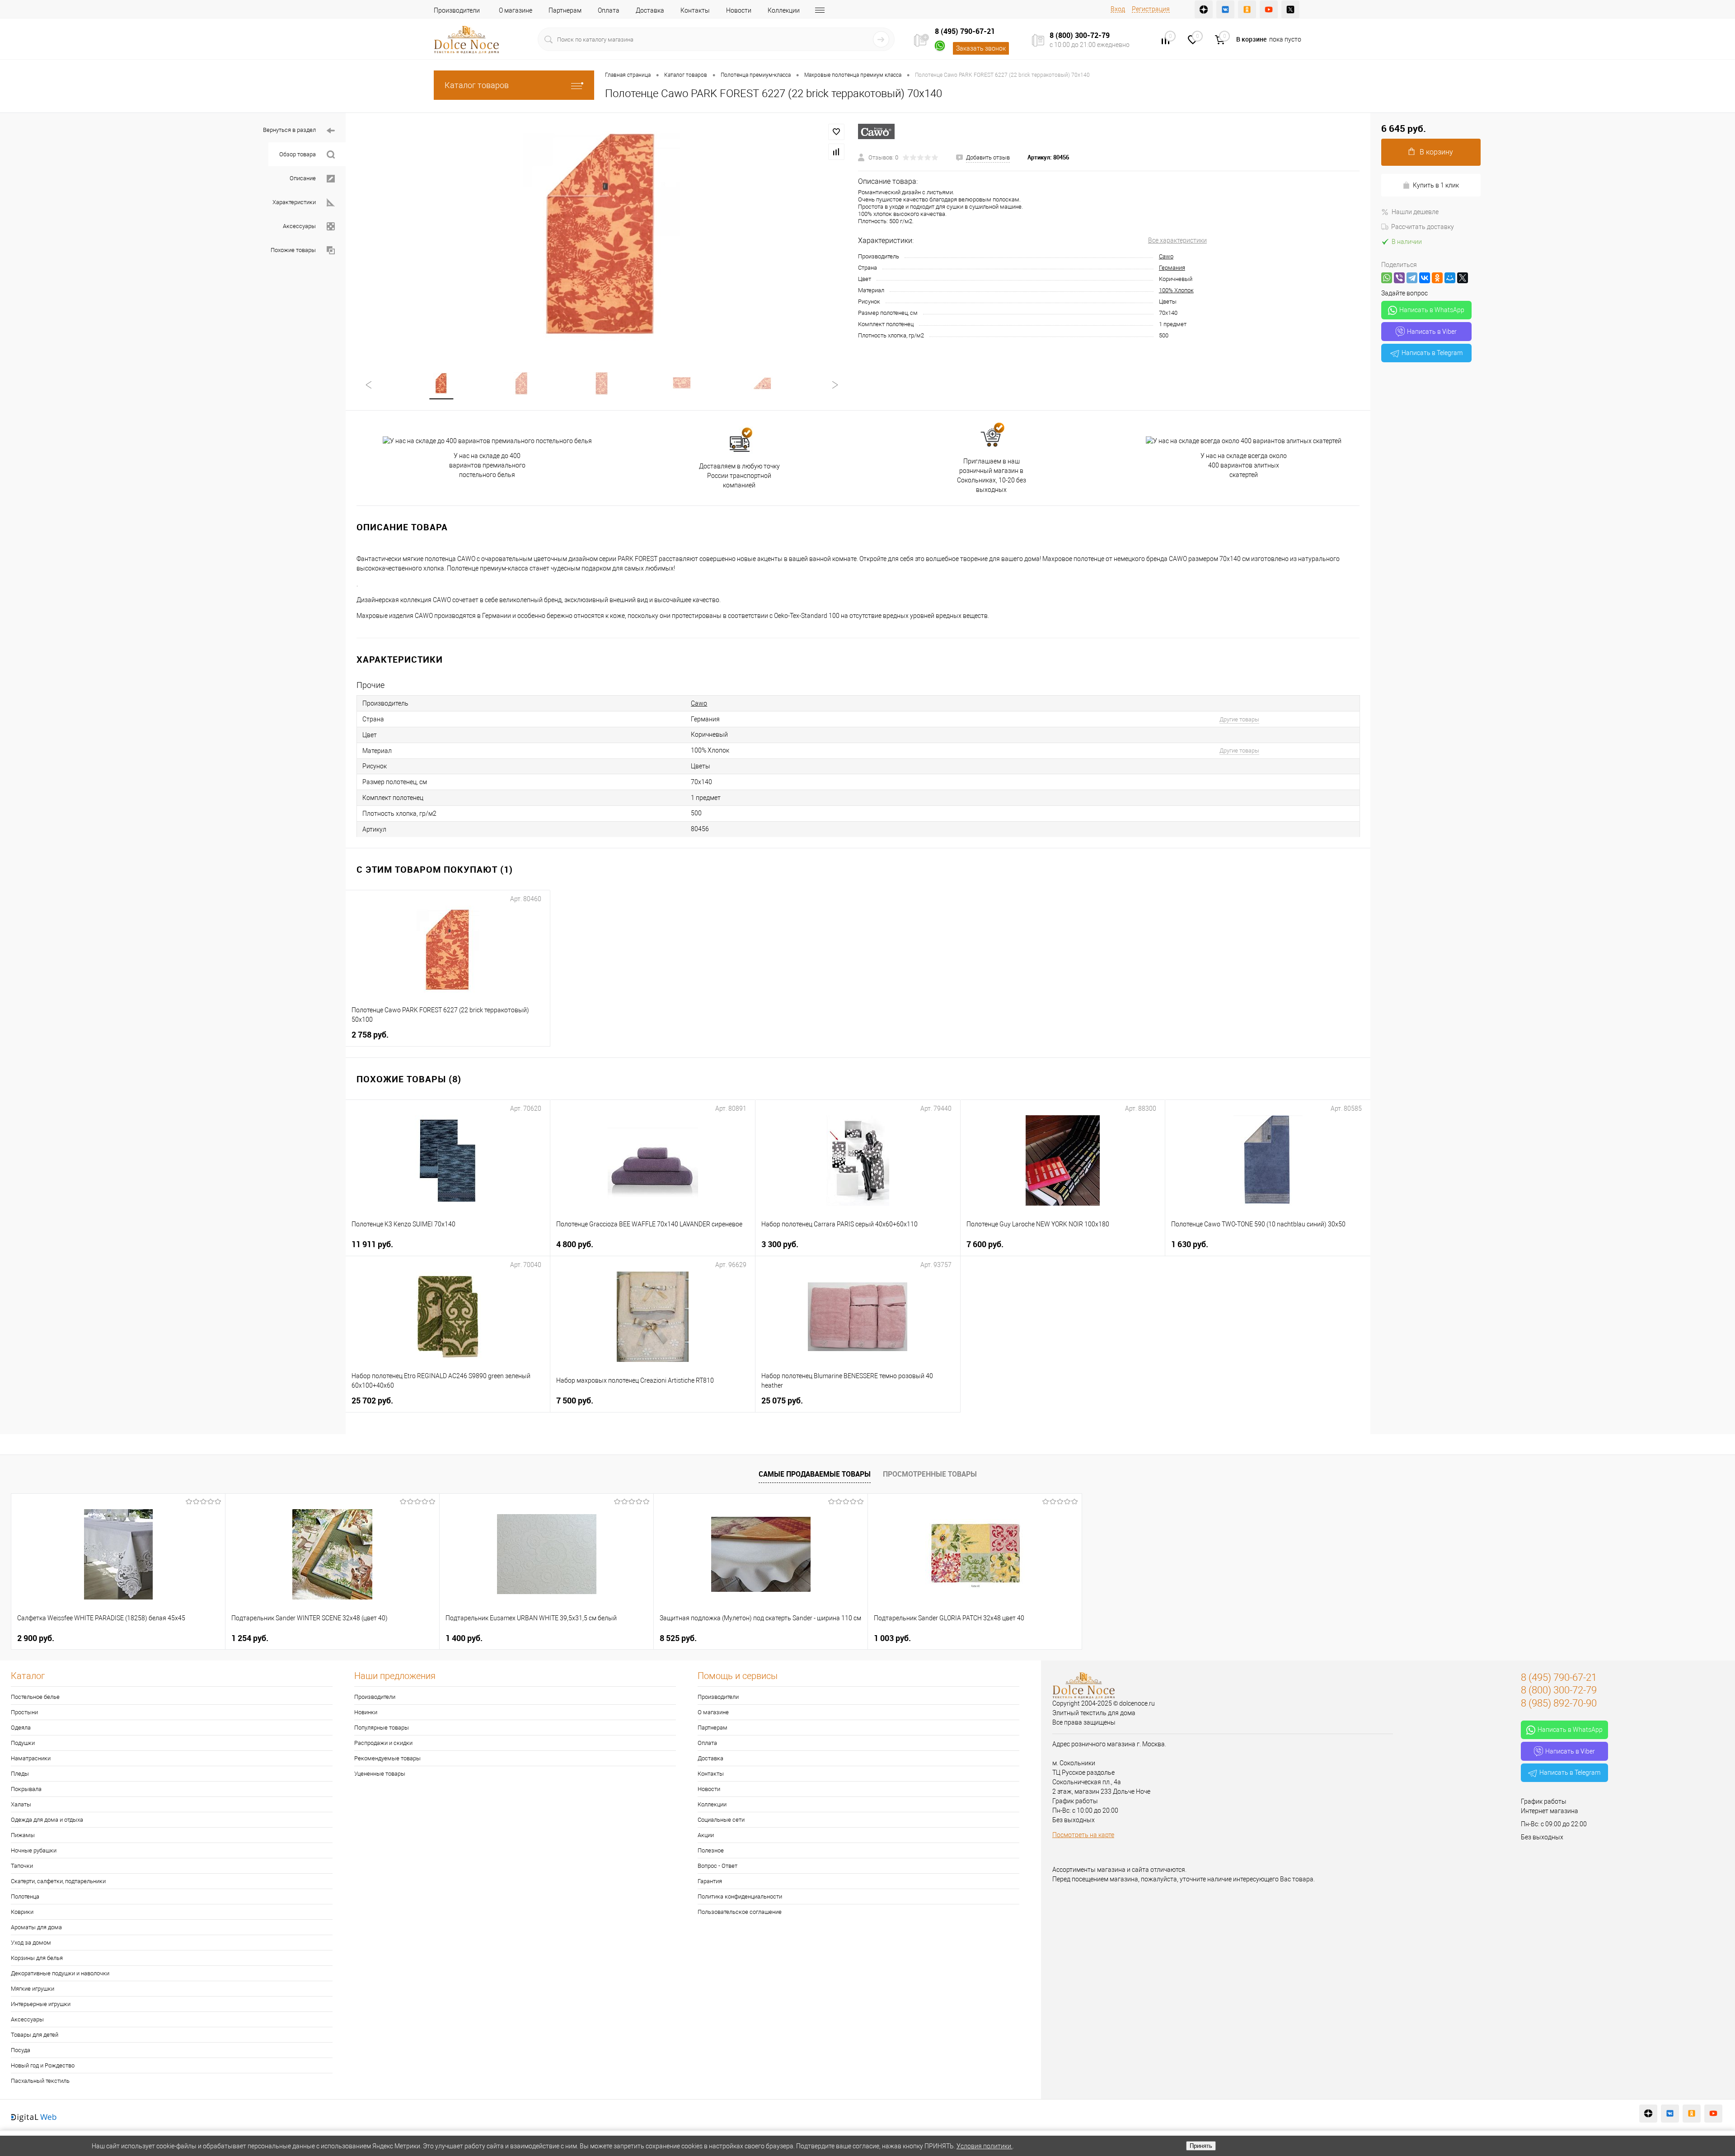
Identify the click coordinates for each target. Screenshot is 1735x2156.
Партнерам (565, 10)
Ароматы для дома (36, 1927)
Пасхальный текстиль (40, 2081)
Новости (739, 10)
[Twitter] (1290, 9)
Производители (457, 10)
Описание (303, 178)
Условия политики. (985, 2146)
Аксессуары (299, 226)
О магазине (516, 10)
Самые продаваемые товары (815, 1474)
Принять (1201, 2146)
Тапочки (22, 1866)
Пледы (20, 1774)
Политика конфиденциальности (740, 1896)
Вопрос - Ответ (717, 1866)
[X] (1463, 278)
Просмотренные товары (930, 1474)
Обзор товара (298, 154)
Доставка (650, 10)
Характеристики (294, 202)
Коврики (22, 1912)
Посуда (21, 2050)
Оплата (609, 10)
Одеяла (21, 1728)
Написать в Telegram (1432, 353)
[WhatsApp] (1387, 278)
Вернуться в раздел (289, 130)
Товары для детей (35, 2035)
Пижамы (23, 1835)
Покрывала (26, 1789)
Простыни (24, 1712)
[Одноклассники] (1437, 278)
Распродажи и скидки (383, 1743)
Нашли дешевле (1415, 212)
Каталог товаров (477, 85)
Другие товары (1239, 719)
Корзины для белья (37, 1958)
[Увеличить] (602, 237)
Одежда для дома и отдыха (47, 1820)
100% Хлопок (1176, 290)
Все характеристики (1177, 240)
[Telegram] (1412, 278)
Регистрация (1151, 9)
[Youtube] (1269, 9)
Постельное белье (35, 1697)
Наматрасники (31, 1758)
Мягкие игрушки (33, 1989)
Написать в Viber (1432, 332)
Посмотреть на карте (1083, 1835)
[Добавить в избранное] (836, 132)
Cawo (1166, 256)
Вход (1118, 9)
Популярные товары (382, 1728)
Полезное (711, 1850)
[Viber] (1399, 278)
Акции (706, 1835)
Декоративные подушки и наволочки (60, 1973)
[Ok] (1247, 9)
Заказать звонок (981, 48)
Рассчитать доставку (1423, 227)
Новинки (366, 1712)
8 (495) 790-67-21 (965, 31)
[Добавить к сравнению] (836, 152)
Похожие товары (293, 250)
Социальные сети (721, 1820)
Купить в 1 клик (1436, 185)
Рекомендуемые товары (387, 1758)
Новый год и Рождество (43, 2065)
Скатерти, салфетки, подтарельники (58, 1881)
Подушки (23, 1743)
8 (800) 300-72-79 (1080, 35)
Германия (1172, 268)
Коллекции (784, 10)
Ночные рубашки (34, 1850)
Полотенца (25, 1896)
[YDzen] (1204, 9)
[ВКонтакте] (1425, 278)
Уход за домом (31, 1943)
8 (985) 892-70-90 (1559, 1703)
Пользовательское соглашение (740, 1912)
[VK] (1225, 9)
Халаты (21, 1804)
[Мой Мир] (1450, 278)
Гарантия (710, 1881)
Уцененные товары (380, 1774)
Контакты (695, 10)
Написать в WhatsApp (1432, 310)
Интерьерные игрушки (41, 2004)
